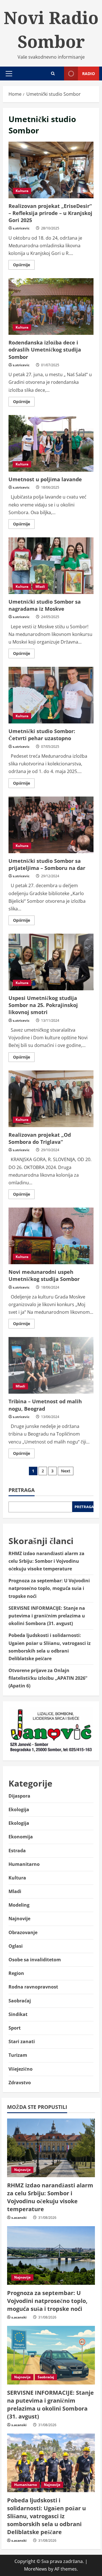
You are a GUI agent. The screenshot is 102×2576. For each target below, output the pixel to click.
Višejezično (21, 2069)
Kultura (22, 191)
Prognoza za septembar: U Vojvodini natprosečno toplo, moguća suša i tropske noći (49, 1588)
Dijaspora (19, 1796)
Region (16, 1973)
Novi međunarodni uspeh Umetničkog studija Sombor (51, 1236)
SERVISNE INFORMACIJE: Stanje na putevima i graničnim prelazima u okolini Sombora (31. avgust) (47, 1616)
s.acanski (19, 2218)
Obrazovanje (23, 1932)
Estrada (17, 1851)
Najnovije (19, 1919)
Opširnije (24, 266)
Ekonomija (21, 1837)
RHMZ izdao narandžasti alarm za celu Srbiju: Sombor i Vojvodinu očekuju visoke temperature (46, 1561)
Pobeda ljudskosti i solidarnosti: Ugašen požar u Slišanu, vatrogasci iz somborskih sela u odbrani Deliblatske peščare (46, 2516)
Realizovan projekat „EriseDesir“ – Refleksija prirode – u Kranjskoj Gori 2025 (51, 170)
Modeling (19, 1905)
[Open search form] (53, 74)
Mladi (40, 586)
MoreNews (36, 2569)
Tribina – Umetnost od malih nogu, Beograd (51, 1365)
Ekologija (19, 1809)
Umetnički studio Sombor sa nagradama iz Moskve (51, 566)
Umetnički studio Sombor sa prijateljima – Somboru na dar (51, 825)
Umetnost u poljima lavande (51, 443)
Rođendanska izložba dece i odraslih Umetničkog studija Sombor (51, 306)
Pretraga (22, 1490)
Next (66, 1471)
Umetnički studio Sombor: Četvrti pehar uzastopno (51, 695)
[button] (9, 74)
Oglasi (16, 1946)
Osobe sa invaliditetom (35, 1960)
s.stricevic (21, 228)
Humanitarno (24, 1864)
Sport (15, 2028)
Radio (89, 74)
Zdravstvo (20, 2083)
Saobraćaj (20, 2001)
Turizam (18, 2055)
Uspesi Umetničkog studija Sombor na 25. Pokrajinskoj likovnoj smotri (51, 962)
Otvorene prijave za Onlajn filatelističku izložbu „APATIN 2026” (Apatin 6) (48, 1678)
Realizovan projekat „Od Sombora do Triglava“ (51, 1099)
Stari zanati (22, 2041)
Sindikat (18, 2014)
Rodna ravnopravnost (33, 1987)
